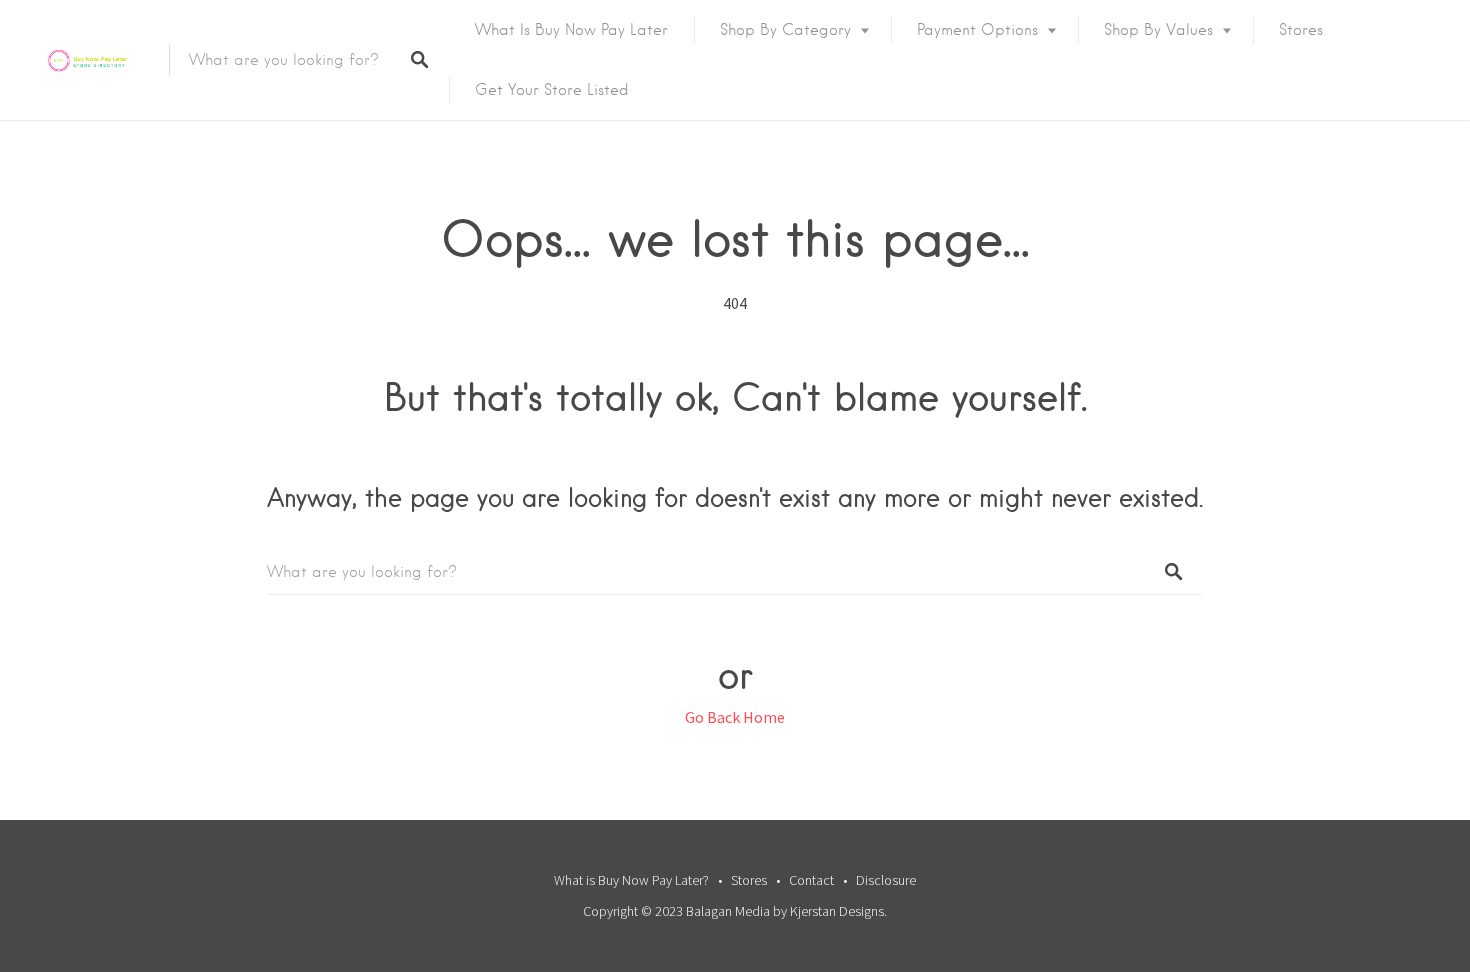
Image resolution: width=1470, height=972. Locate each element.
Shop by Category (785, 30)
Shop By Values (1158, 30)
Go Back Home (735, 717)
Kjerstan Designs (837, 911)
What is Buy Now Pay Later (571, 30)
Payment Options (977, 30)
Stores (1301, 30)
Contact (811, 880)
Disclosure (886, 880)
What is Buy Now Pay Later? (631, 880)
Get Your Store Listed (552, 90)
